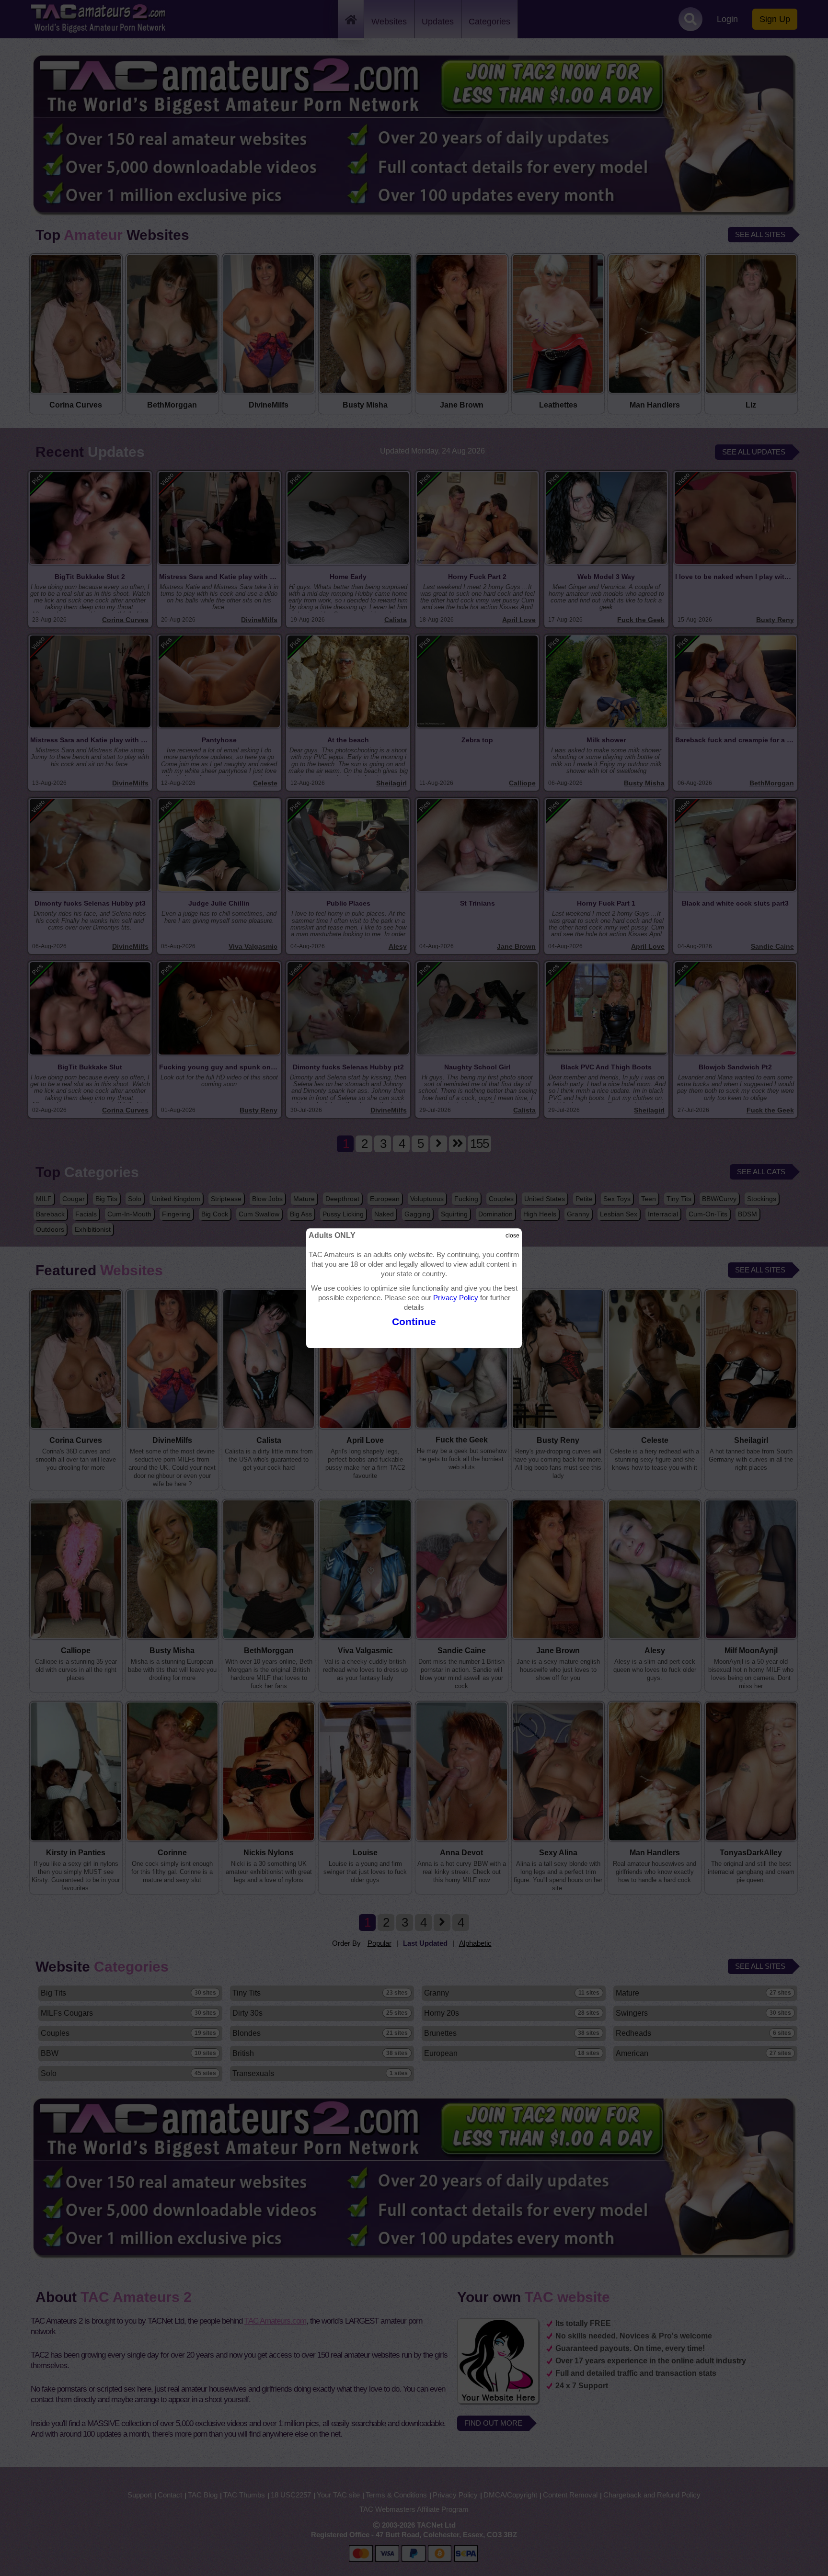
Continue (414, 1322)
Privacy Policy (456, 1298)
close (512, 1236)
